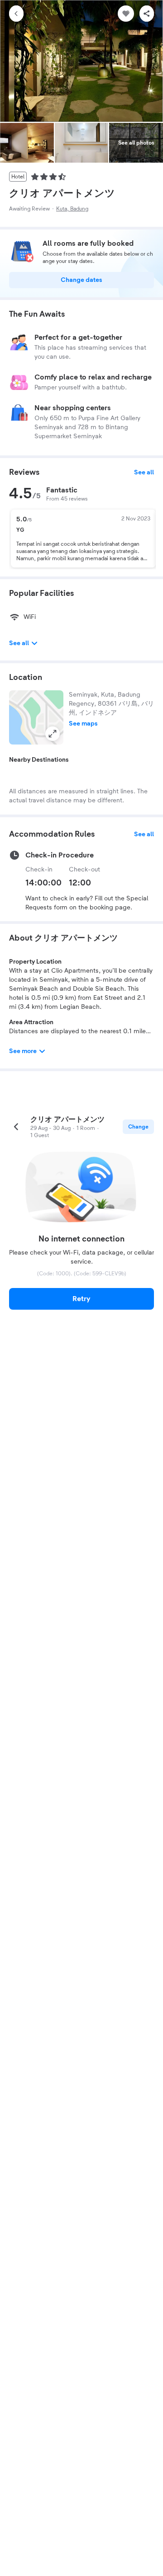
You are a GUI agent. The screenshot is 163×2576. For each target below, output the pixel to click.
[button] (36, 717)
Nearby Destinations (39, 760)
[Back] (16, 14)
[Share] (147, 14)
